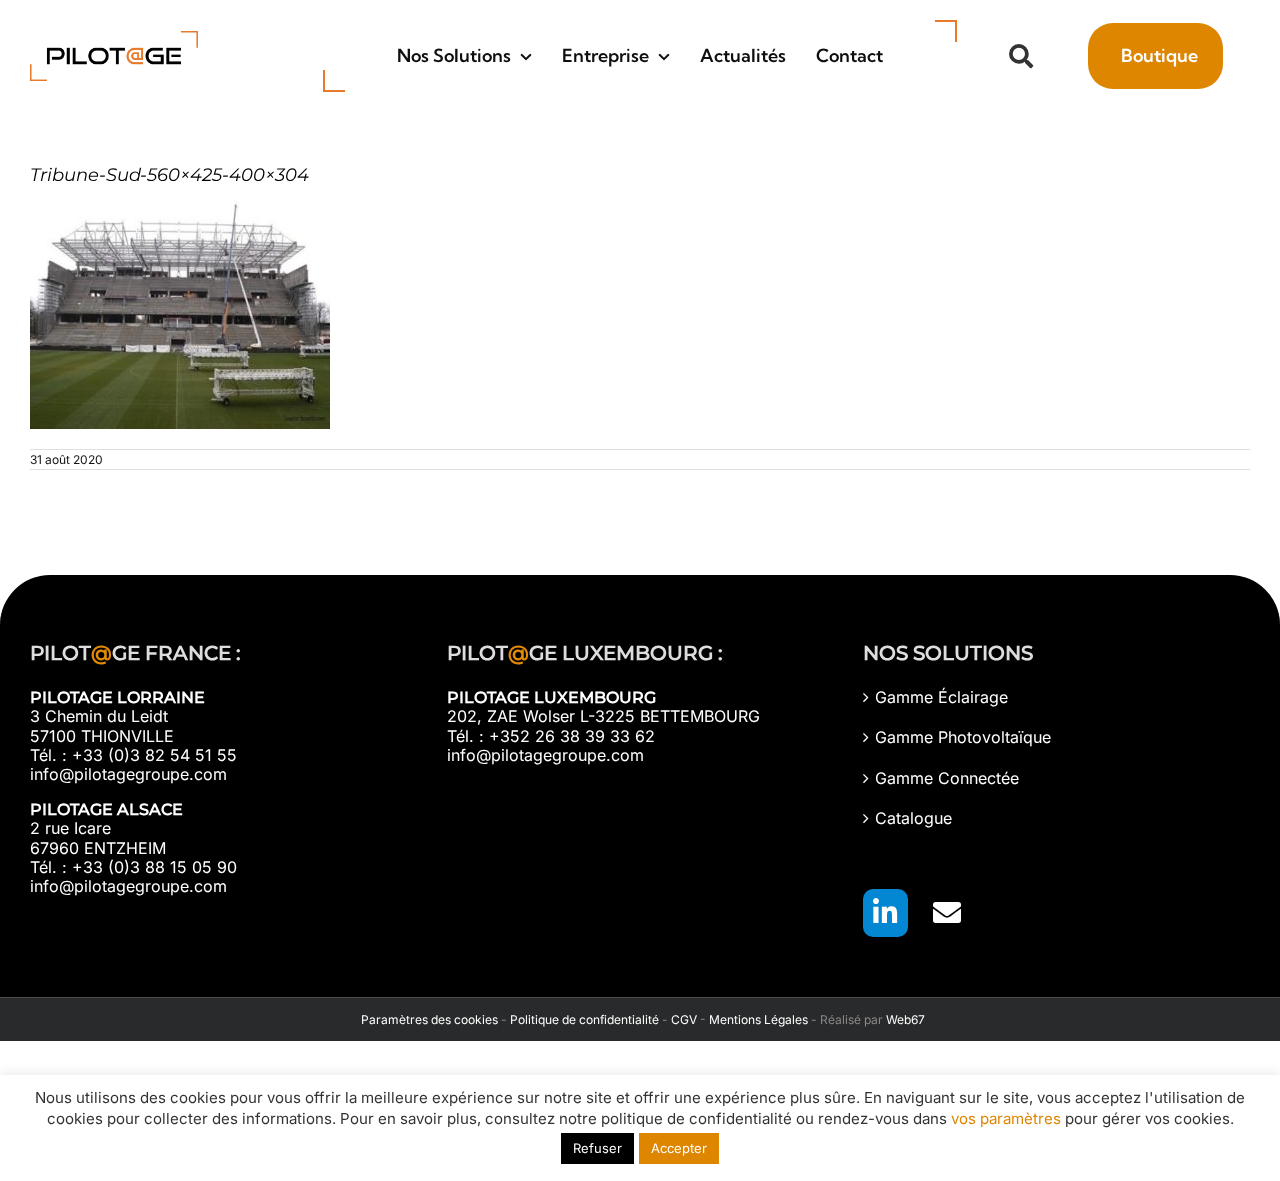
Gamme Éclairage (941, 697)
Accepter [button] (679, 1148)
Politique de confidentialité (584, 1019)
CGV (684, 1019)
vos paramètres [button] (1006, 1118)
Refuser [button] (597, 1148)
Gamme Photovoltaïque (963, 737)
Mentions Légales (758, 1019)
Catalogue (913, 818)
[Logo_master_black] (114, 39)
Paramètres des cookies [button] (426, 1019)
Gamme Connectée (947, 778)
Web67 (905, 1019)
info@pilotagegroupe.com (128, 774)
